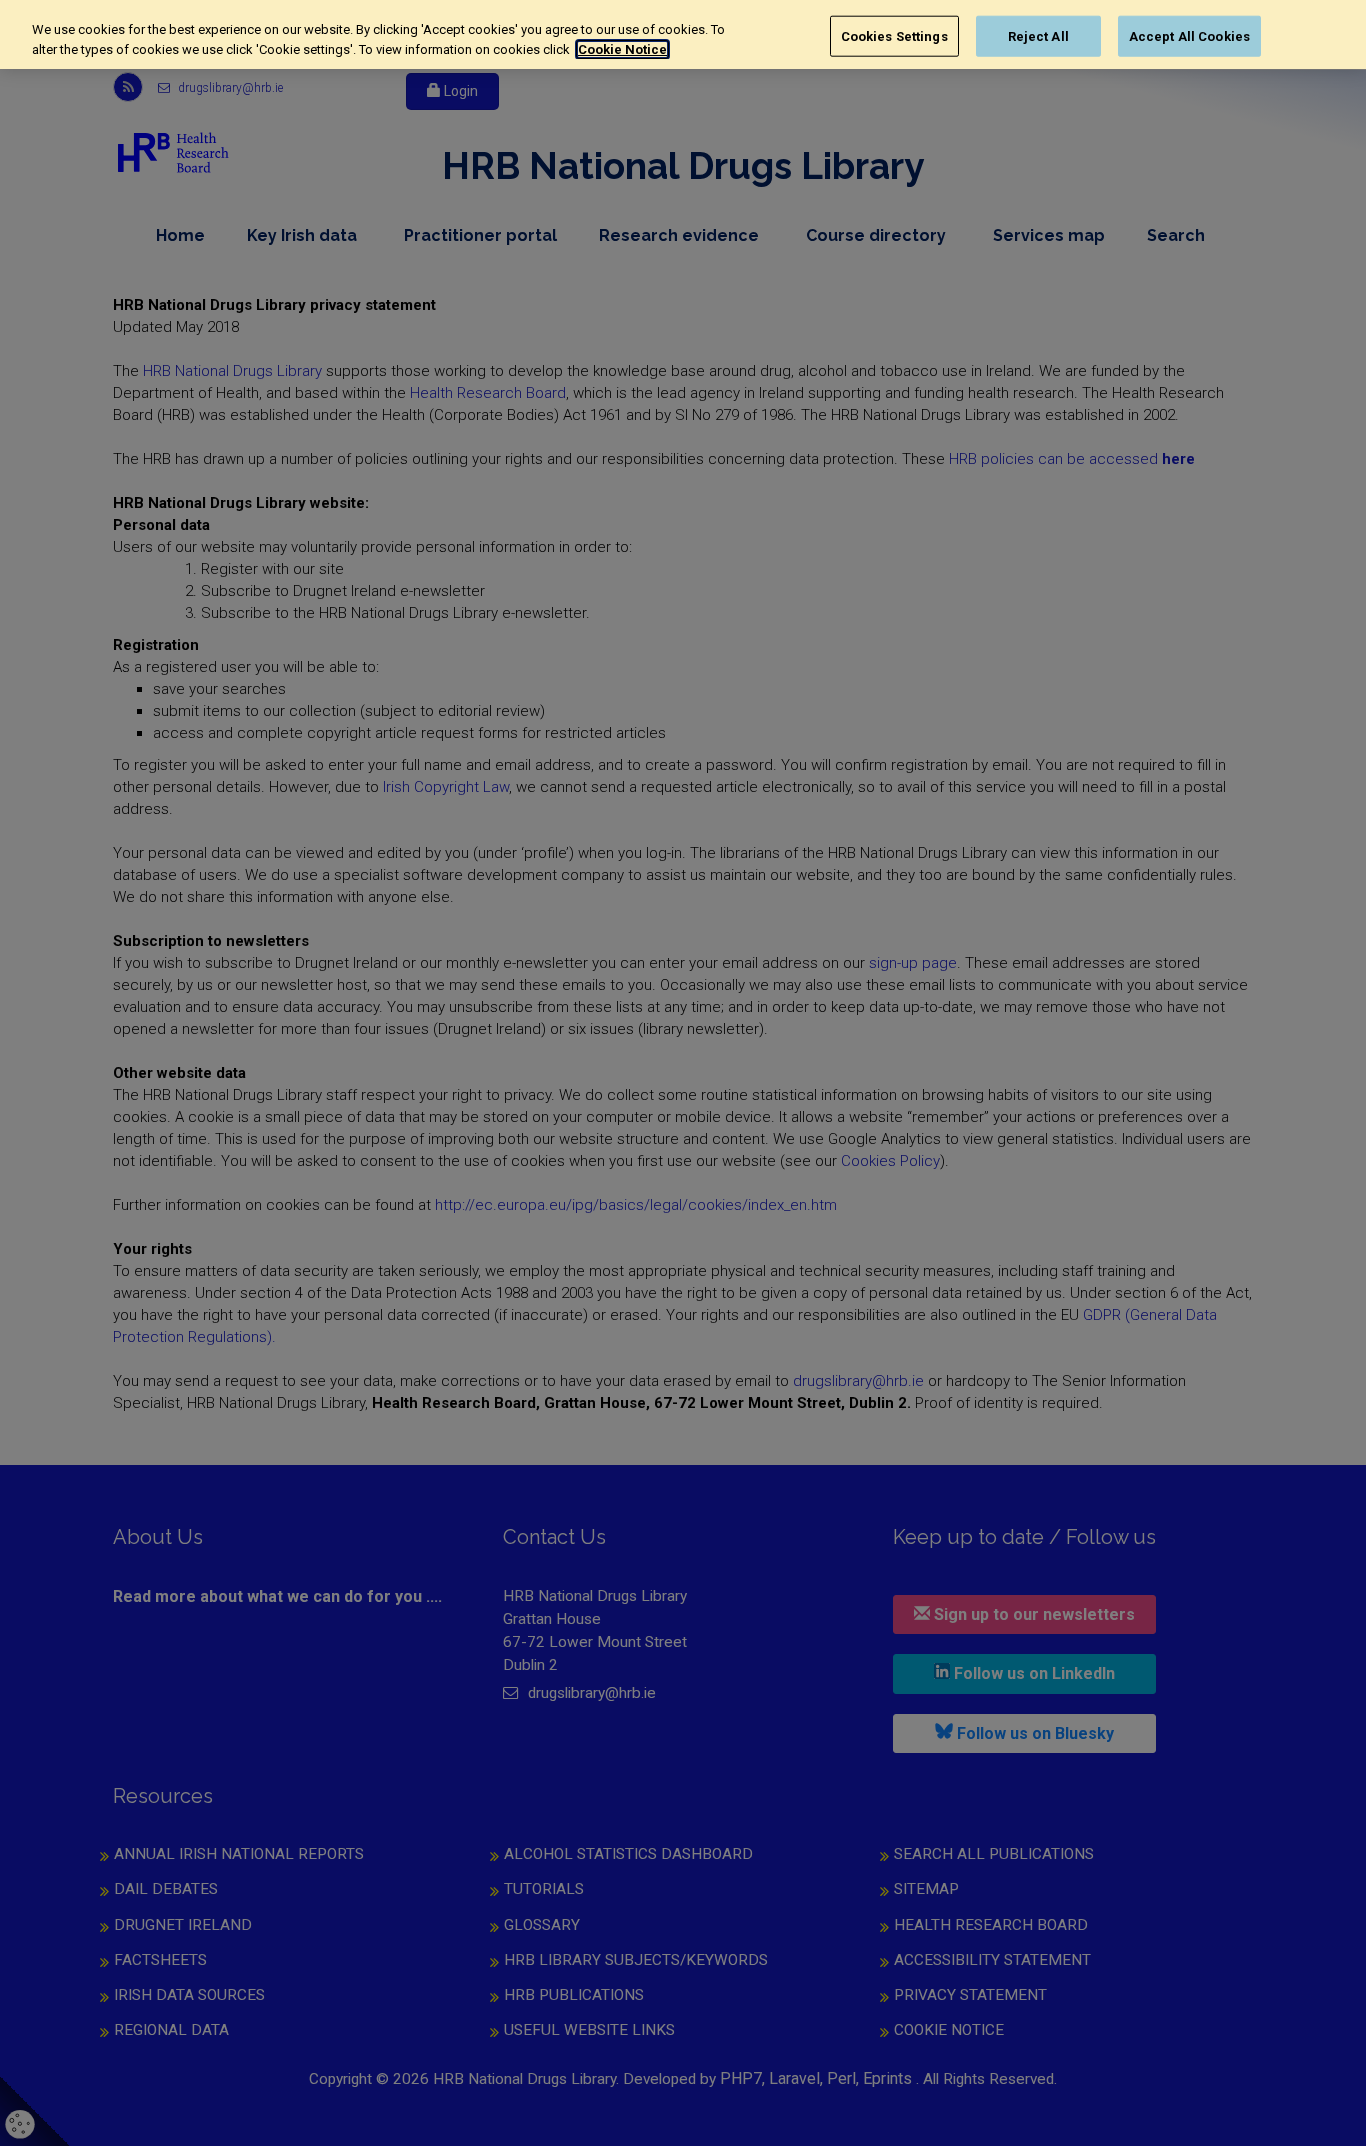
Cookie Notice (622, 49)
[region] (683, 34)
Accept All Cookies (1189, 35)
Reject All (1038, 35)
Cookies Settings (894, 35)
